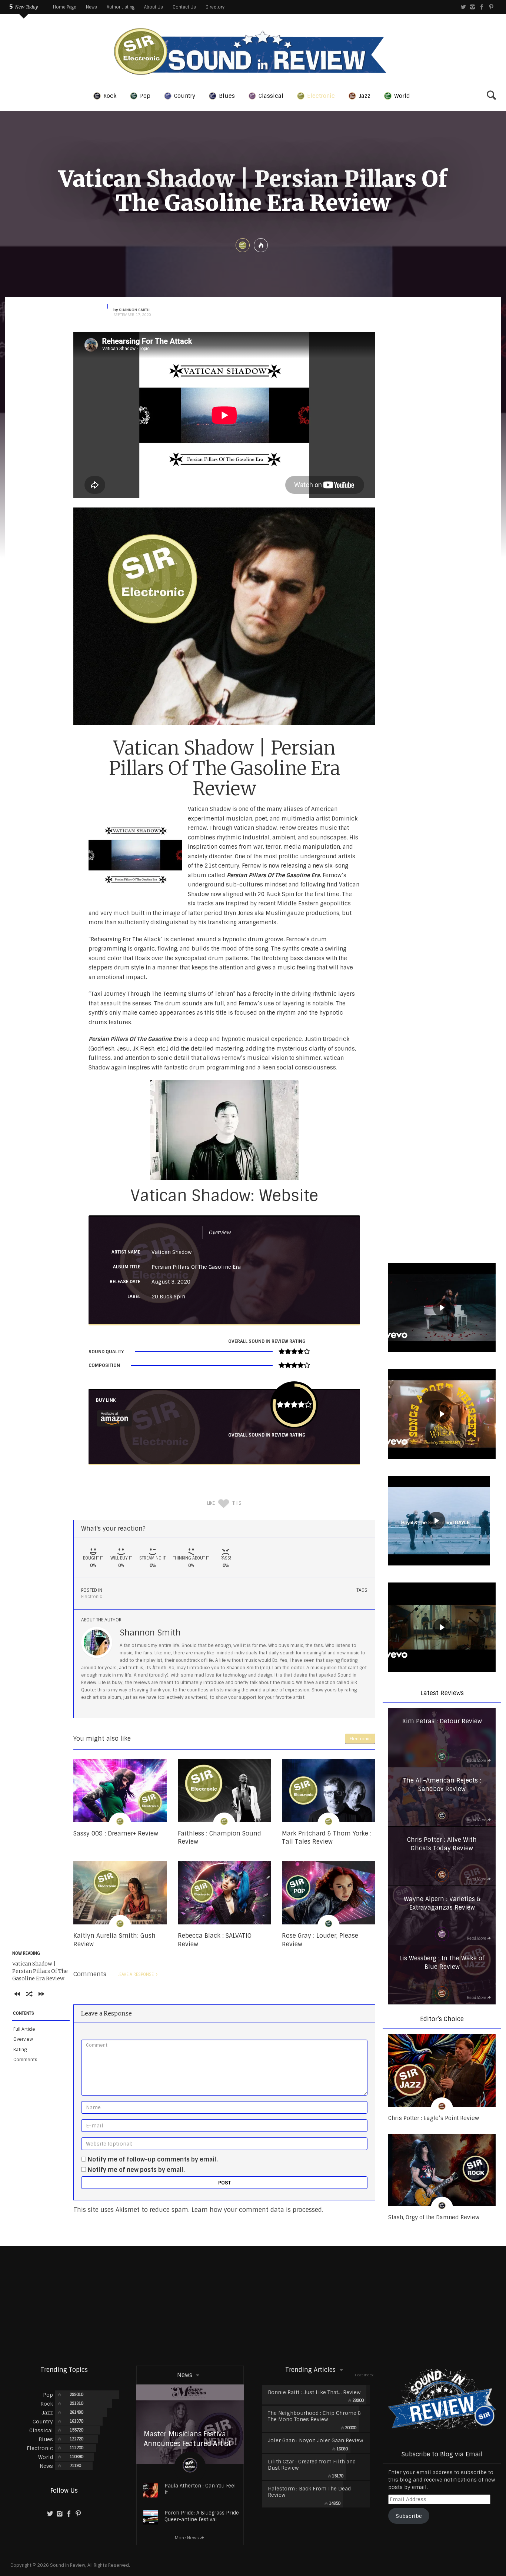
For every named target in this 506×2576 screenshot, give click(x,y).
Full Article (24, 2029)
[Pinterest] (491, 7)
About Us (154, 7)
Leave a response (136, 1974)
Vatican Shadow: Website (224, 1196)
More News (187, 2538)
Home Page (65, 7)
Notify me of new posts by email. (136, 2170)
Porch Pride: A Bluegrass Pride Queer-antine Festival (202, 2516)
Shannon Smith (150, 1633)
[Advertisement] (253, 2305)
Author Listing (121, 7)
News (91, 7)
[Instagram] (472, 7)
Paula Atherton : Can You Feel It (200, 2489)
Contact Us (184, 7)
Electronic (91, 1597)
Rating (20, 2050)
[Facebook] (482, 7)
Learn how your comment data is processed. (257, 2210)
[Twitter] (463, 7)
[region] (442, 1309)
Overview (23, 2039)
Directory (215, 7)
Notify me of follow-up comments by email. (153, 2159)
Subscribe (409, 2516)
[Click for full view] (224, 616)
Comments (25, 2060)
